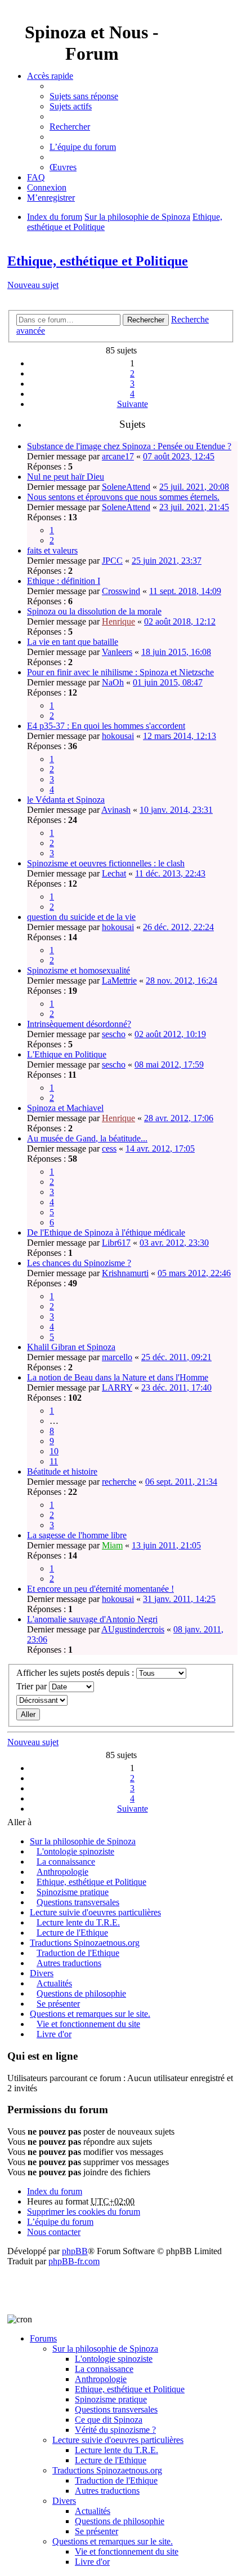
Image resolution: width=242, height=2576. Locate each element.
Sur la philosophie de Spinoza (83, 1841)
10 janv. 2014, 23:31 (176, 810)
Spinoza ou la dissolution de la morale (94, 611)
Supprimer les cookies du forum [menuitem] (84, 2212)
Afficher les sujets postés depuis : (76, 1673)
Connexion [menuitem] (47, 187)
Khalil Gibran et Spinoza (71, 1347)
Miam (112, 1545)
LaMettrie (119, 981)
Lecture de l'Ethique (72, 1933)
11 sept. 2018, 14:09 (185, 591)
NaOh (113, 682)
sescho (114, 1034)
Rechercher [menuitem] (70, 127)
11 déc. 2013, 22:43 (170, 873)
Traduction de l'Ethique (78, 1953)
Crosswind (121, 591)
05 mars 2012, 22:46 (194, 1273)
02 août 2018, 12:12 (180, 621)
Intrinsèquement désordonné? (79, 1024)
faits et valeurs (52, 550)
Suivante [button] (133, 404)
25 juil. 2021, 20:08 (194, 487)
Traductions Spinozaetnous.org (85, 1943)
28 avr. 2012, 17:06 (179, 1118)
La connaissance (66, 1862)
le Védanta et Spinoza (66, 800)
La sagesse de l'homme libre (77, 1535)
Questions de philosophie (81, 1993)
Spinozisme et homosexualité (79, 970)
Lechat (114, 873)
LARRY (117, 1387)
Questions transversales (78, 1902)
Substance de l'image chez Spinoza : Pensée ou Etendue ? (129, 446)
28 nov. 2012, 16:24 (181, 981)
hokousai (118, 736)
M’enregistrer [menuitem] (51, 198)
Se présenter (58, 2004)
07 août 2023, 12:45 (179, 456)
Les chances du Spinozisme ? (79, 1263)
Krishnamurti (125, 1273)
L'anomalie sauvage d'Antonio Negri (92, 1619)
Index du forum (55, 2191)
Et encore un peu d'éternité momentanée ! (100, 1589)
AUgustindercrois (133, 1629)
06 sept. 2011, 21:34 (181, 1482)
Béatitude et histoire (62, 1471)
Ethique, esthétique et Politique (98, 261)
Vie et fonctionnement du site (88, 2024)
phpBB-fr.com (74, 2261)
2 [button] (132, 373)
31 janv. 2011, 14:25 (179, 1599)
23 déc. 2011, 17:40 (176, 1387)
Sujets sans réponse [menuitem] (84, 96)
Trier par (33, 1686)
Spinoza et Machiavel (65, 1108)
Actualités (54, 1983)
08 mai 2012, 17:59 (169, 1065)
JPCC (112, 561)
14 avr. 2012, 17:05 (160, 1148)
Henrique (118, 621)
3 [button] (132, 384)
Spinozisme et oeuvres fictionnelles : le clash (106, 863)
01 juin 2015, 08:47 (168, 682)
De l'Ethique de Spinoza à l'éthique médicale (106, 1232)
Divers (42, 1973)
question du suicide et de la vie (81, 917)
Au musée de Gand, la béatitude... (87, 1138)
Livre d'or (54, 2034)
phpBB (75, 2251)
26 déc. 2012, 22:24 (178, 927)
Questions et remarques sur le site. (90, 2014)
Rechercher (146, 320)
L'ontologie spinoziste (75, 1851)
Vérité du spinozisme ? (115, 2430)
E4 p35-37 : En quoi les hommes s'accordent (106, 726)
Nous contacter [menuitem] (54, 2232)
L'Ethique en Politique (67, 1054)
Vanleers (117, 652)
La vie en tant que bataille (73, 642)
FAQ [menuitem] (36, 177)
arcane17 (118, 456)
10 (54, 1451)
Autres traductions (69, 1963)
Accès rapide (50, 76)
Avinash (116, 810)
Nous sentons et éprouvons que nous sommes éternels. (123, 497)
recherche (119, 1482)
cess (109, 1148)
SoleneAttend (126, 487)
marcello (117, 1357)
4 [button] (132, 394)
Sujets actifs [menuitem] (71, 106)
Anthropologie (62, 1872)
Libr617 (116, 1243)
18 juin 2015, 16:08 (176, 652)
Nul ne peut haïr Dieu (66, 477)
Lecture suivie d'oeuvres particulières (95, 1912)
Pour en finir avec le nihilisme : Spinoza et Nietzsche (120, 672)
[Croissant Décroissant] (121, 1700)
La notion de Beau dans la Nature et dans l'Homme (118, 1377)
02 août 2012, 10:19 (170, 1034)
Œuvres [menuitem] (63, 167)
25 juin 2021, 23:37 (167, 561)
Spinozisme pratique (73, 1892)
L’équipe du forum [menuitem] (83, 147)
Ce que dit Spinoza (109, 2420)
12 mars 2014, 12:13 (180, 736)
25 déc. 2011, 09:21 (176, 1357)
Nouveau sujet (33, 285)
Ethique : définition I (64, 581)
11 (54, 1461)
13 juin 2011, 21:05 (166, 1545)
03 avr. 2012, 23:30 (174, 1243)
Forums (43, 2338)
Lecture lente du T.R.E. (78, 1922)
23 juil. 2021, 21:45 (194, 507)
